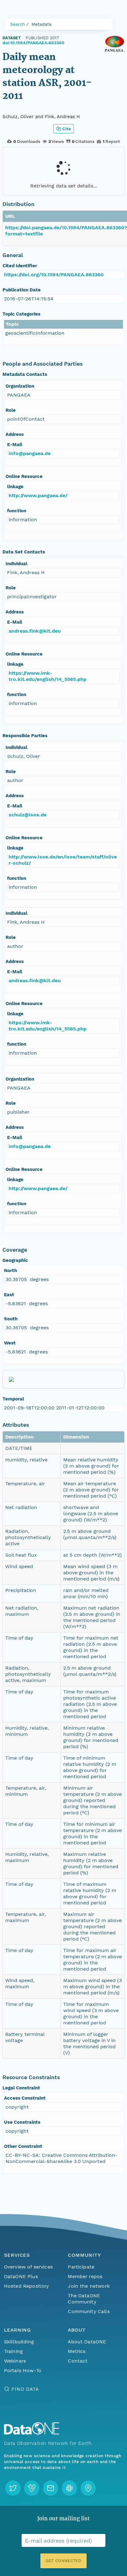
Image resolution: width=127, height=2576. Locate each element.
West (10, 1343)
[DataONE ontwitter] (13, 2488)
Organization (20, 386)
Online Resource (24, 476)
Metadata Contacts (25, 374)
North (10, 1271)
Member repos (85, 2276)
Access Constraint (25, 2098)
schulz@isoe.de (28, 815)
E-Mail (15, 445)
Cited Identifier (20, 266)
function (17, 511)
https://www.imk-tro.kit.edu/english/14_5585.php (48, 676)
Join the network (89, 2286)
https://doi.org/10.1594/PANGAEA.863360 (54, 275)
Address (15, 434)
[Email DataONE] (51, 2488)
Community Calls (89, 2311)
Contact (78, 2361)
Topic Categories (21, 314)
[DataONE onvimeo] (32, 2488)
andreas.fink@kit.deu (35, 631)
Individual (16, 564)
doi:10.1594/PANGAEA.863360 (33, 43)
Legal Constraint (21, 2088)
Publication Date (22, 290)
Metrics (77, 2351)
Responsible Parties (25, 736)
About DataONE (87, 2342)
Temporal (13, 1399)
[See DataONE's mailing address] (88, 2488)
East (9, 1295)
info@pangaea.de (30, 453)
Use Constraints (22, 2122)
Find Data (25, 2389)
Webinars (15, 2361)
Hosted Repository (27, 2286)
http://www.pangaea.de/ (38, 495)
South (11, 1319)
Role (11, 410)
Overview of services (28, 2267)
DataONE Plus (21, 2276)
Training (13, 2351)
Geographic (15, 1260)
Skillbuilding (19, 2342)
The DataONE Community (84, 2299)
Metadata (41, 24)
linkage (15, 487)
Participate (81, 2267)
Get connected (63, 2561)
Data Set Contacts (24, 552)
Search (18, 24)
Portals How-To (23, 2370)
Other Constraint (23, 2146)
